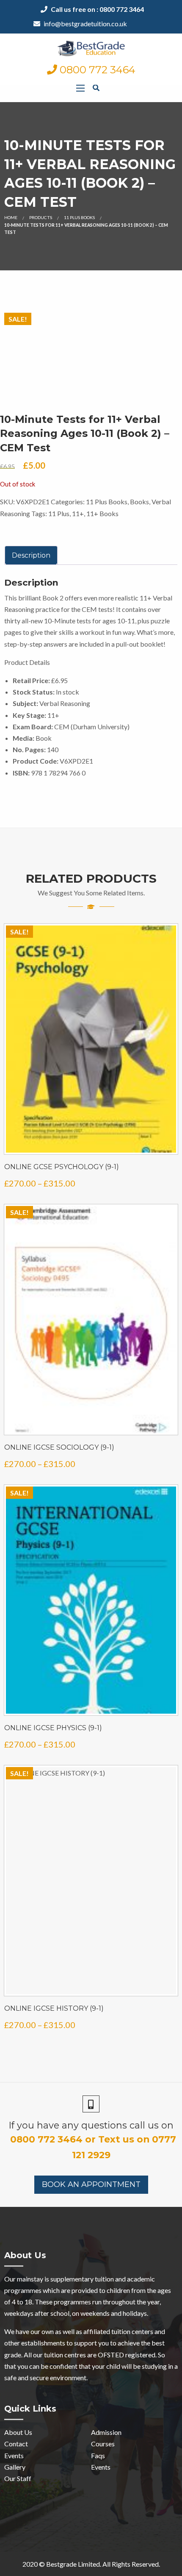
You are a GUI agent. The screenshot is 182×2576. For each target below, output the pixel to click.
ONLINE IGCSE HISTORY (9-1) (54, 2008)
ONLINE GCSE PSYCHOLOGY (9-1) (62, 1167)
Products (41, 217)
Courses (103, 2444)
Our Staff (18, 2478)
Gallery (15, 2467)
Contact (16, 2444)
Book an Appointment (91, 2184)
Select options (91, 1144)
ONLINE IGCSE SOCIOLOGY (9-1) (59, 1447)
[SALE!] (91, 1038)
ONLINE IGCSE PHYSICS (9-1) (53, 1728)
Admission (106, 2432)
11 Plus (59, 513)
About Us (18, 2432)
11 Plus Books (79, 217)
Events (14, 2455)
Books (139, 502)
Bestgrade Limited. (74, 2564)
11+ (78, 513)
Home (11, 217)
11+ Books (102, 513)
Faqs (98, 2455)
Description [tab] (31, 555)
